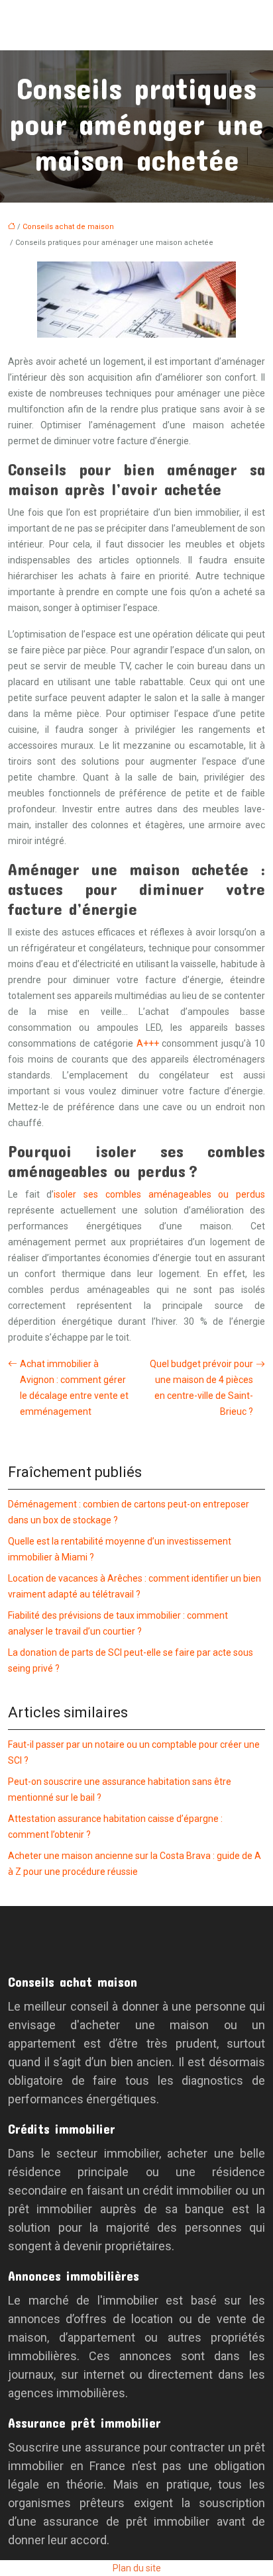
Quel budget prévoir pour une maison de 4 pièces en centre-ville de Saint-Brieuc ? (201, 1388)
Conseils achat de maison (68, 227)
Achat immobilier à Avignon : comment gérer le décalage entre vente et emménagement (74, 1388)
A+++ (148, 1043)
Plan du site (137, 2568)
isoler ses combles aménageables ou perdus (159, 1194)
